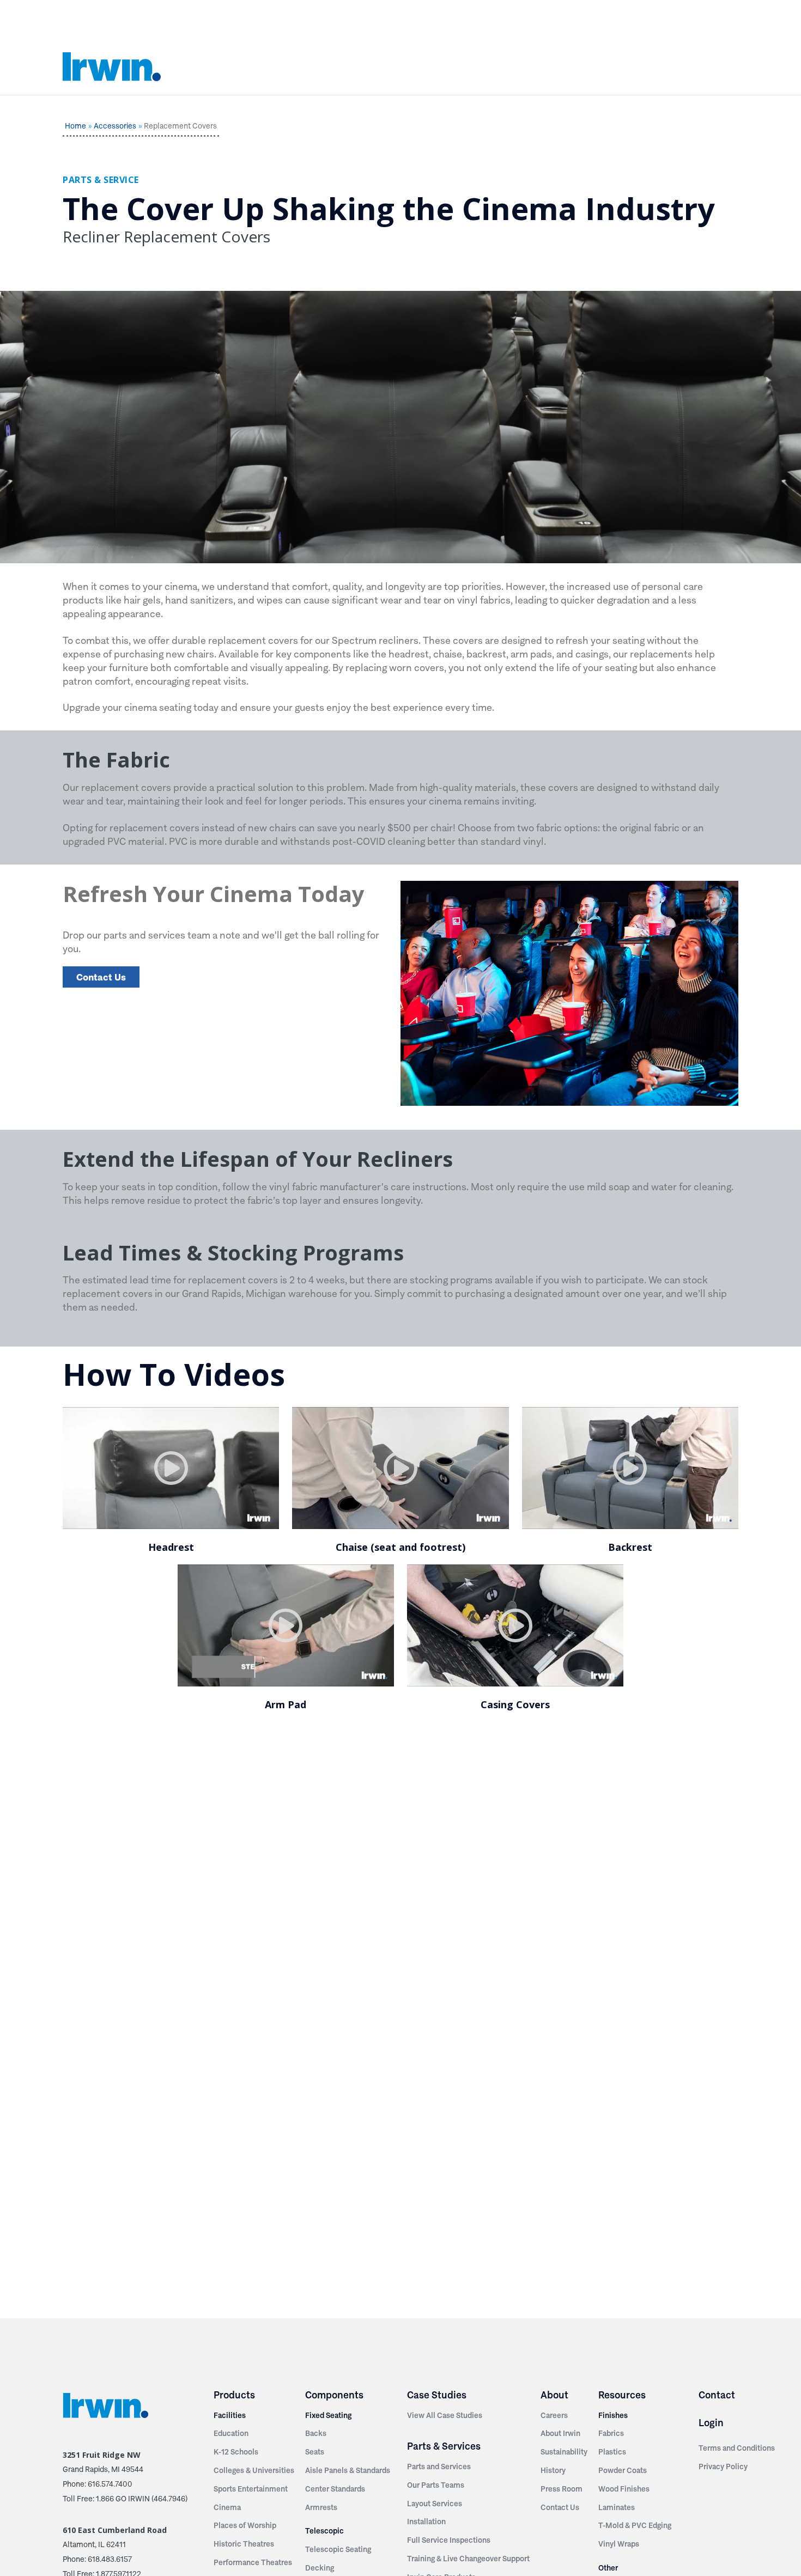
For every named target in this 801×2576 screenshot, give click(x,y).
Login (711, 2423)
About (554, 2395)
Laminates (617, 2507)
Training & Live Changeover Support (468, 2559)
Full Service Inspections (449, 2540)
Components (334, 2395)
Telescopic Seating (338, 2549)
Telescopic (324, 2531)
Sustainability (564, 2452)
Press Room (562, 2489)
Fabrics (611, 2433)
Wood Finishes (624, 2489)
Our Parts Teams (436, 2485)
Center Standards (335, 2489)
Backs (316, 2433)
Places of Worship (245, 2525)
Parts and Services (439, 2467)
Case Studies (437, 2395)
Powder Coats (623, 2470)
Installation (426, 2522)
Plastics (612, 2452)
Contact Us (101, 977)
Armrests (321, 2507)
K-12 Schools (236, 2452)
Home (75, 126)
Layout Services (435, 2504)
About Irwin (560, 2433)
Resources (622, 2395)
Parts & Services (444, 2446)
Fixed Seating (328, 2415)
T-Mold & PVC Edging (635, 2525)
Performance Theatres (253, 2562)
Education (231, 2433)
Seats (315, 2452)
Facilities (230, 2415)
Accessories (115, 126)
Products (234, 2395)
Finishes (613, 2415)
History (553, 2470)
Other (608, 2568)
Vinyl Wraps (619, 2544)
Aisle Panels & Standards (348, 2470)
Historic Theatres (244, 2544)
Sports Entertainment (251, 2489)
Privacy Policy (723, 2467)
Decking (320, 2568)
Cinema (227, 2507)
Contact (717, 2395)
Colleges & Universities (254, 2470)
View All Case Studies (445, 2415)
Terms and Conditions (737, 2448)
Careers (554, 2415)
